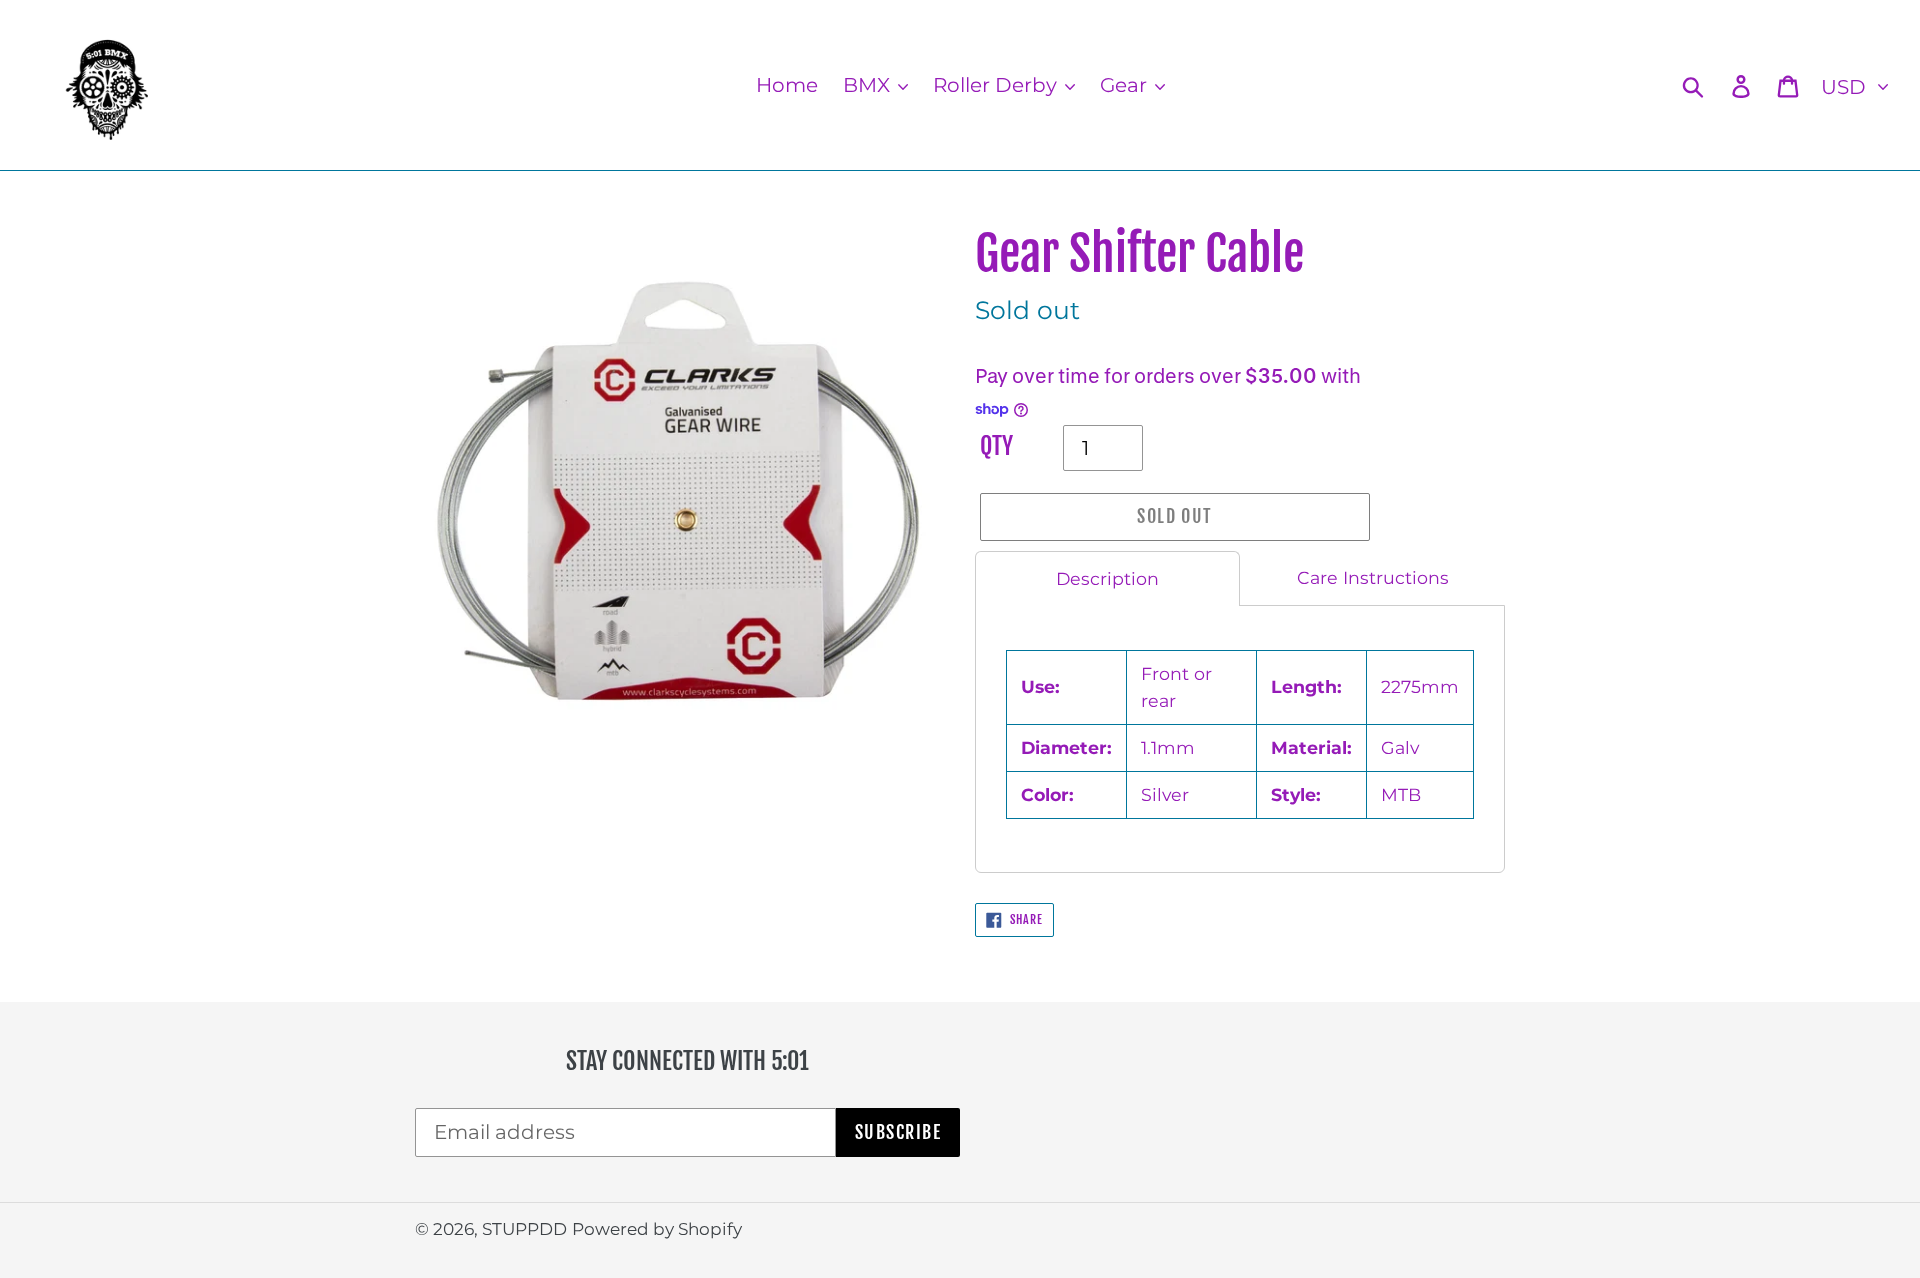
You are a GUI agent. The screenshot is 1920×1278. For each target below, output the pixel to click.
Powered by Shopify (657, 1229)
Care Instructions (1373, 577)
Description (1107, 578)
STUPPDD (524, 1229)
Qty (996, 446)
